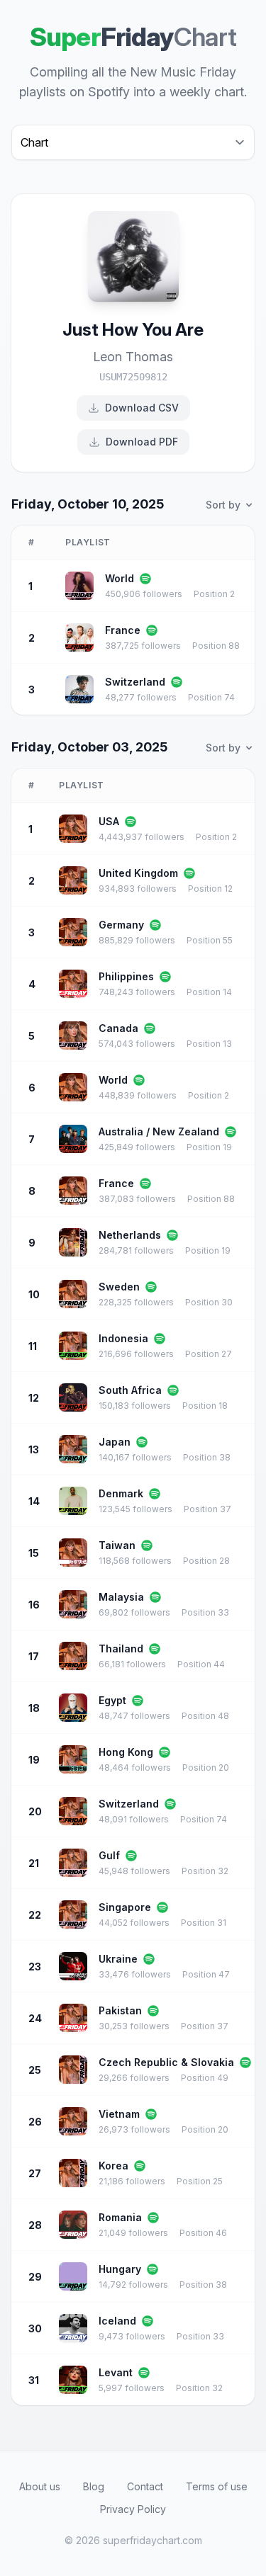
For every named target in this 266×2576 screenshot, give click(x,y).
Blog (94, 2486)
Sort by (223, 505)
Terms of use (217, 2486)
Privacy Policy (133, 2509)
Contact (145, 2486)
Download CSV (142, 408)
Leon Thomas (133, 357)
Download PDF (142, 442)
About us (40, 2486)
